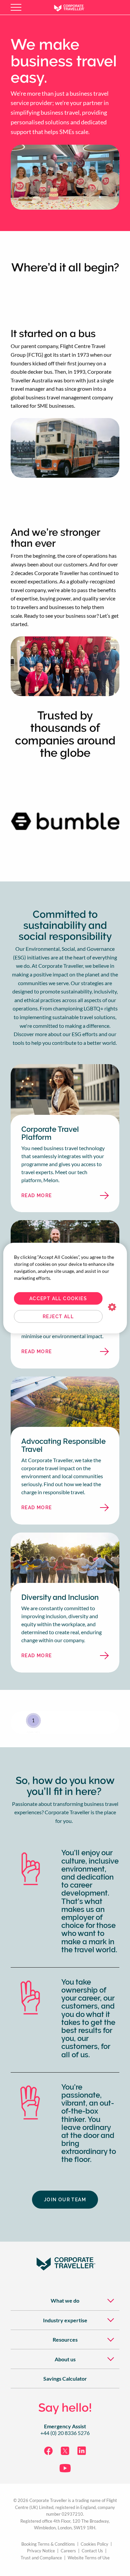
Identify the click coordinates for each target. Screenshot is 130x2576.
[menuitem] (65, 2300)
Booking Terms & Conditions (48, 2544)
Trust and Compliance (41, 2558)
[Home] (74, 7)
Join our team (65, 2200)
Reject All (58, 1317)
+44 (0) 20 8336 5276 (65, 2433)
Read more (53, 1197)
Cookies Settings (112, 1307)
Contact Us (92, 2551)
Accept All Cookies (58, 1298)
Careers (68, 2551)
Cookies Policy (94, 2544)
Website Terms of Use (89, 2558)
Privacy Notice (41, 2551)
